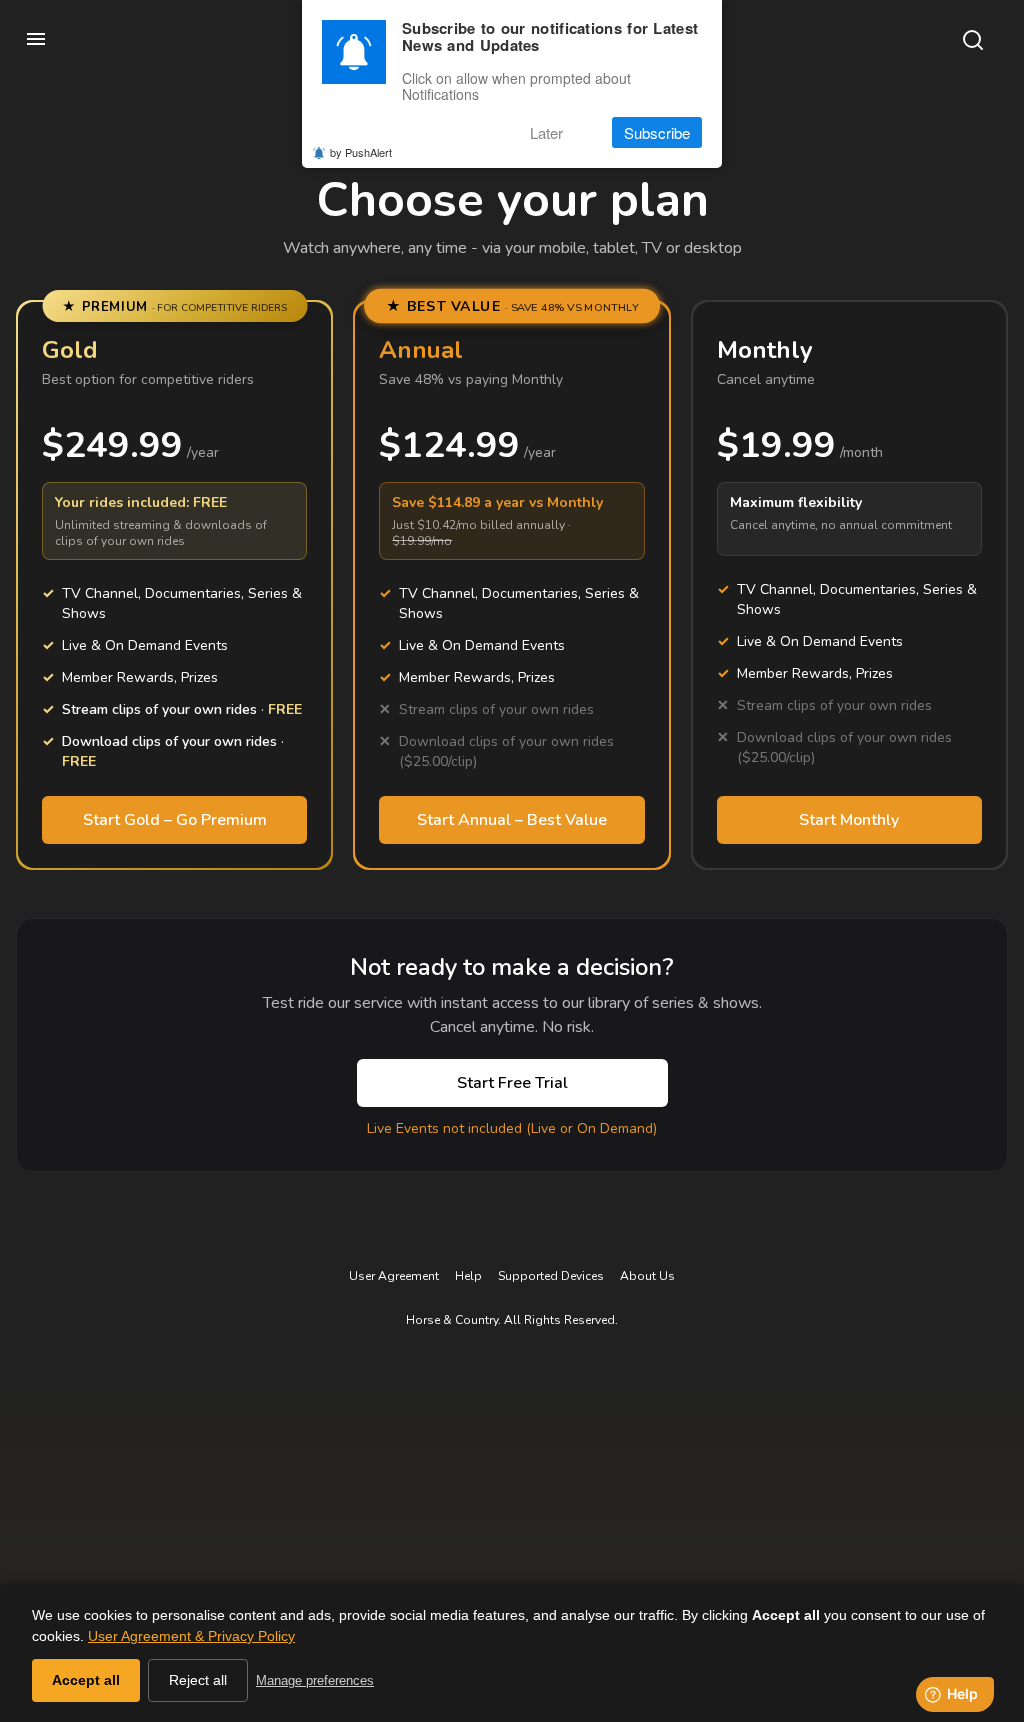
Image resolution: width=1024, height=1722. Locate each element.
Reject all (198, 1680)
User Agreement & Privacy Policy (191, 1636)
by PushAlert (361, 152)
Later (546, 132)
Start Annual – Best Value (512, 820)
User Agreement (394, 1276)
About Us (647, 1276)
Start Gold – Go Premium (175, 820)
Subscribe (657, 132)
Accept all (86, 1680)
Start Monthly (849, 820)
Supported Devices (551, 1276)
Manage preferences (315, 1680)
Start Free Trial (512, 1083)
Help (468, 1276)
